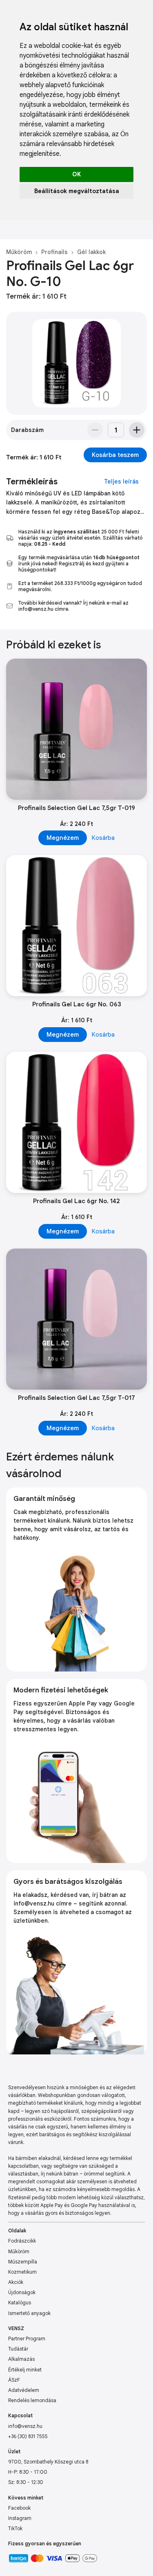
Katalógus (20, 2303)
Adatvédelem (24, 2390)
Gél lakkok (91, 252)
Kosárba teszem (115, 455)
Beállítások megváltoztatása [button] (77, 191)
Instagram (20, 2518)
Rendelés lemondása (32, 2400)
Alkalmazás (21, 2359)
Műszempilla (23, 2262)
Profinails (54, 252)
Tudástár (18, 2349)
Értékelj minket (25, 2370)
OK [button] (76, 174)
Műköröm (19, 252)
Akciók (16, 2282)
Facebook (19, 2508)
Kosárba (103, 838)
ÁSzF (14, 2380)
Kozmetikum (22, 2272)
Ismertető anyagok (29, 2313)
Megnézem (63, 838)
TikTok (15, 2528)
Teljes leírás (121, 481)
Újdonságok (22, 2292)
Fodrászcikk (22, 2241)
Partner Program (27, 2339)
